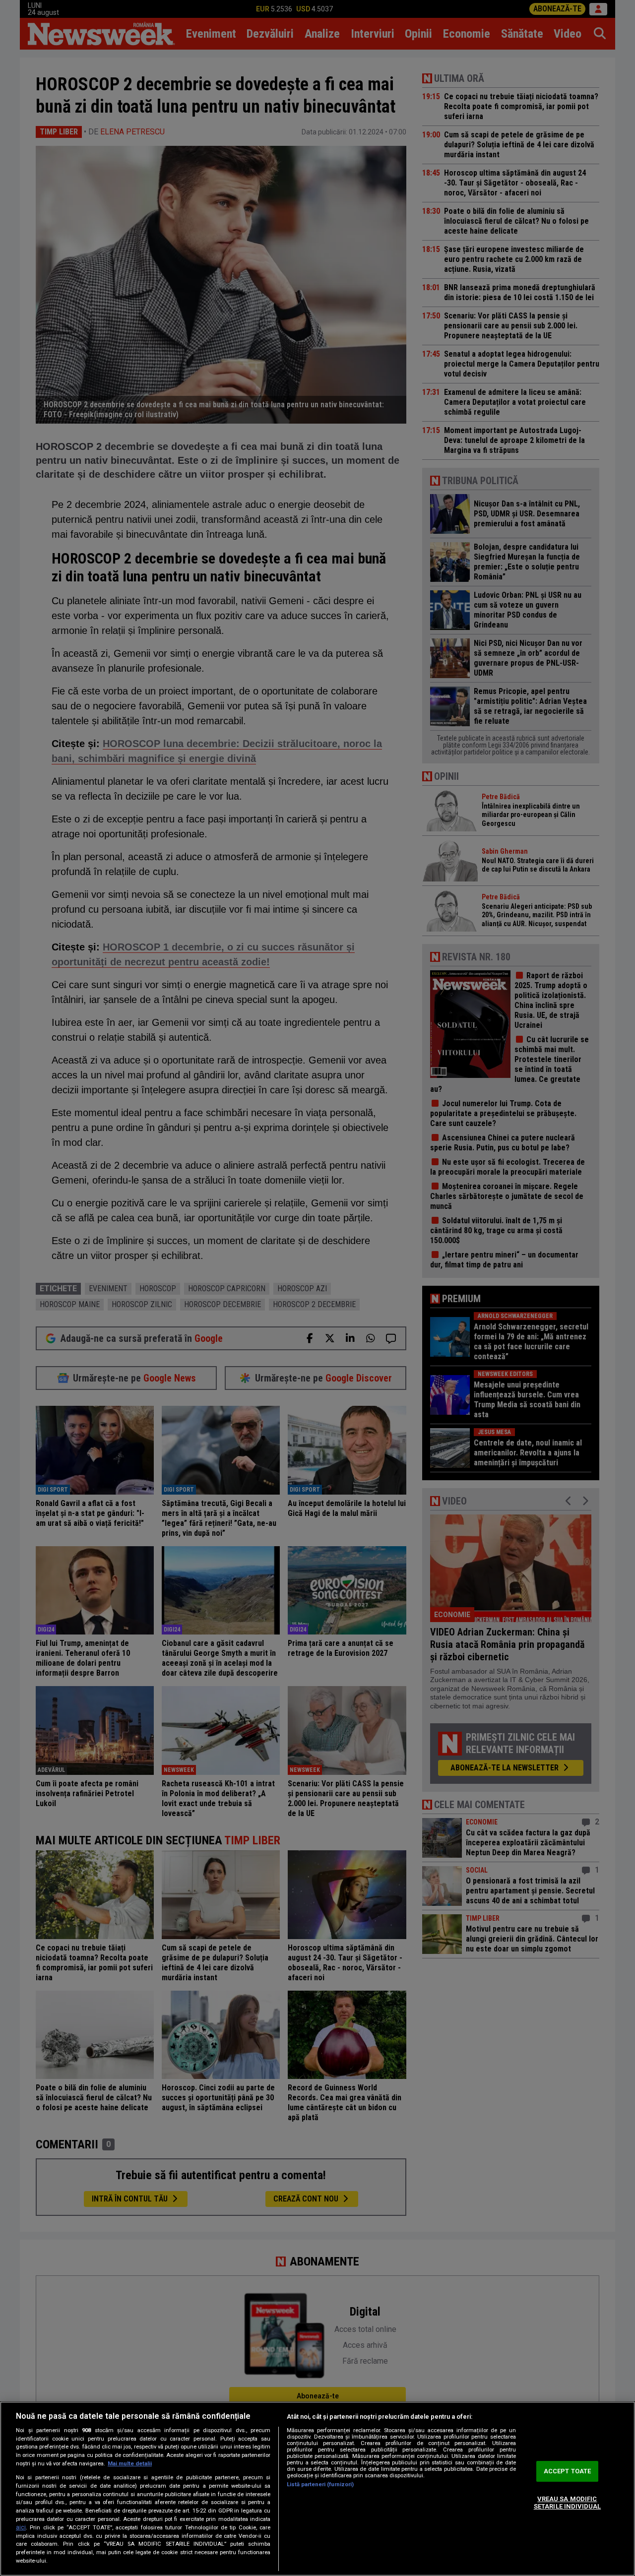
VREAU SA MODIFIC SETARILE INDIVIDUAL (567, 2503)
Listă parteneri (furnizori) (320, 2484)
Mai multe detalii (130, 2464)
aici (21, 2527)
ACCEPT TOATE (568, 2471)
